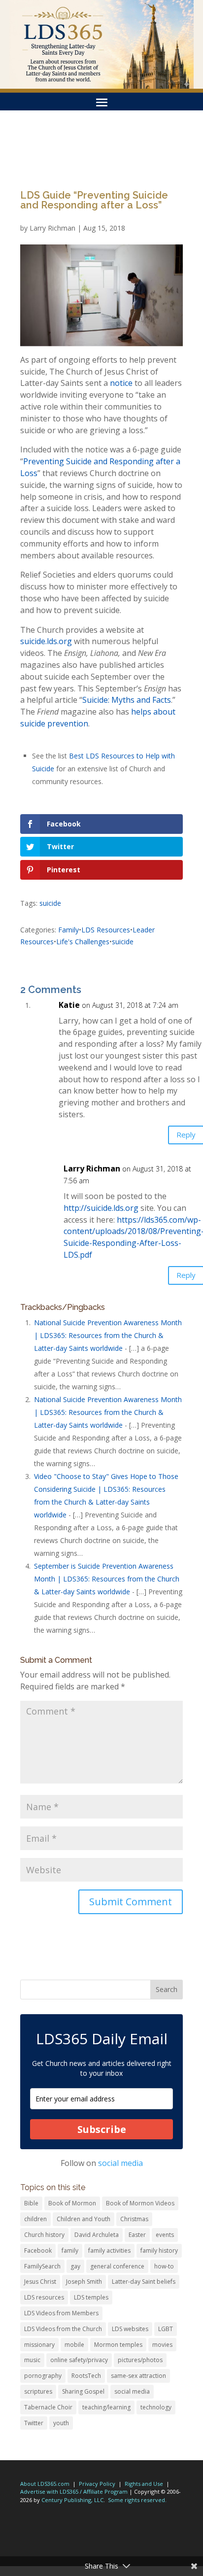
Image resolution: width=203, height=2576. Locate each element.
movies (162, 2345)
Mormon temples (118, 2345)
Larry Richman (52, 228)
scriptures (38, 2391)
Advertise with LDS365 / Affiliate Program (74, 2491)
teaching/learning (106, 2407)
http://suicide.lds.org (101, 1208)
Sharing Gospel (83, 2391)
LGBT (166, 2329)
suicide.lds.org (46, 641)
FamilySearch (42, 2266)
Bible (31, 2203)
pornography (43, 2376)
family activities (109, 2250)
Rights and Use (144, 2484)
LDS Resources (106, 930)
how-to (164, 2266)
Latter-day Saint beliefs (144, 2282)
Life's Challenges (83, 942)
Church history (44, 2235)
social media (120, 2163)
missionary (39, 2345)
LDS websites (130, 2329)
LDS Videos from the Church (63, 2329)
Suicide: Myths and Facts (127, 700)
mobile (74, 2345)
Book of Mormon (72, 2203)
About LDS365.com (45, 2484)
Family (68, 930)
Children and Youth (84, 2219)
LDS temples (91, 2297)
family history (159, 2250)
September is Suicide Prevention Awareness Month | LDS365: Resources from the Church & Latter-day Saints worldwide (107, 1579)
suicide (50, 903)
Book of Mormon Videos (140, 2203)
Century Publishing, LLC (72, 2500)
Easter (137, 2235)
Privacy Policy (97, 2484)
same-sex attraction (138, 2376)
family (70, 2250)
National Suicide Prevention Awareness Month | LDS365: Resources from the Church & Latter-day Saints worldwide (108, 1335)
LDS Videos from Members (61, 2313)
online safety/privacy (79, 2360)
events (165, 2235)
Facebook (38, 2250)
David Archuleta (97, 2235)
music (32, 2360)
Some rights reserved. (137, 2500)
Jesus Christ (40, 2282)
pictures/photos (140, 2360)
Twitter (34, 2423)
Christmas (134, 2219)
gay (75, 2266)
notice (121, 383)
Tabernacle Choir (48, 2407)
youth (61, 2423)
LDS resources (44, 2297)
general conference (117, 2266)
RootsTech (86, 2376)
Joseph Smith (84, 2282)
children (35, 2219)
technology (156, 2407)
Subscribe (102, 2129)
